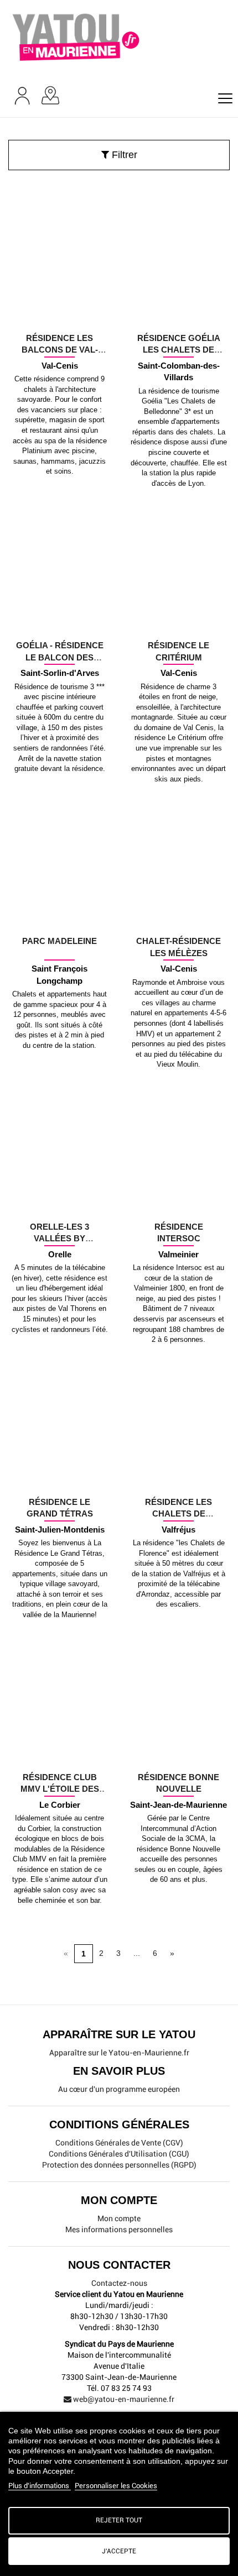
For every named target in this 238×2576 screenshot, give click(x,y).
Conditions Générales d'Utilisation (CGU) (119, 2154)
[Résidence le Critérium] (178, 623)
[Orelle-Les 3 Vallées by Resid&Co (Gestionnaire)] (59, 1204)
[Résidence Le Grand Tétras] (59, 1480)
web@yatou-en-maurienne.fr (123, 2399)
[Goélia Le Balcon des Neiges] (59, 623)
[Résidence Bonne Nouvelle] (178, 1755)
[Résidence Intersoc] (178, 1204)
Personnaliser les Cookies (116, 2486)
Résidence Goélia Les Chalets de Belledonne (179, 350)
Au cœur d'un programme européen (119, 2089)
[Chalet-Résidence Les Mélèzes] (178, 919)
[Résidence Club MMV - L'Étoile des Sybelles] (59, 1755)
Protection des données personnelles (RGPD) (119, 2165)
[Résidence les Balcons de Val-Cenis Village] (59, 316)
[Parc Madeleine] (59, 919)
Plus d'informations (40, 2486)
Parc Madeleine (59, 941)
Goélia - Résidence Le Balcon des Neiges (60, 657)
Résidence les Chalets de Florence (178, 1514)
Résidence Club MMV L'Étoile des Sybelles (60, 1789)
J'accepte (119, 2551)
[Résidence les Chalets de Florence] (178, 1480)
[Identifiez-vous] (22, 96)
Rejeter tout (119, 2520)
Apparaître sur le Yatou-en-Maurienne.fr (119, 2053)
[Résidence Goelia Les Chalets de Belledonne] (178, 316)
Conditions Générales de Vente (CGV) (119, 2143)
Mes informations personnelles (119, 2229)
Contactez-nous (119, 2283)
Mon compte (119, 2218)
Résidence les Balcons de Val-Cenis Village (60, 350)
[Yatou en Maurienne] (119, 35)
